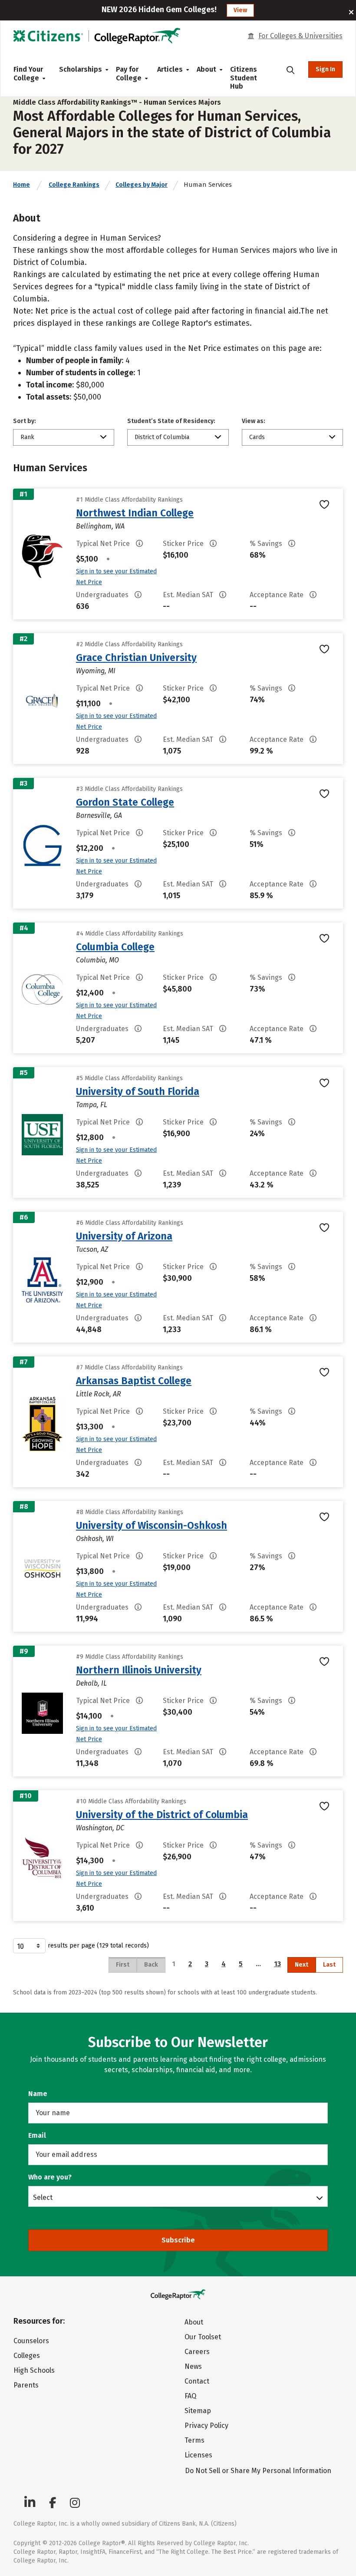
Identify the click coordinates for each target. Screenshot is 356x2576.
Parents (26, 2385)
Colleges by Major (142, 185)
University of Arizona (124, 1236)
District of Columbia (162, 437)
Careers (197, 2352)
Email (37, 2135)
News (193, 2366)
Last (329, 1965)
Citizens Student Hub (244, 78)
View (240, 10)
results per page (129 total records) (98, 1946)
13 (277, 1964)
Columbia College (115, 947)
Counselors (31, 2341)
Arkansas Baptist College (134, 1381)
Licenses (198, 2455)
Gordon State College (125, 802)
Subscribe (178, 2240)
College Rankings (74, 185)
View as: (254, 421)
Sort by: (25, 421)
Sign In (325, 69)
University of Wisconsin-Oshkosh (152, 1525)
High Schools (34, 2370)
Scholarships (81, 69)
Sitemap (198, 2411)
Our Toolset (203, 2337)
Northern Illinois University (139, 1670)
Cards (257, 437)
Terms (194, 2440)
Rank (27, 437)
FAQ (190, 2396)
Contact (197, 2381)
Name (38, 2094)
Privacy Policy (206, 2426)
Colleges (27, 2356)
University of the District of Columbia (162, 1815)
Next (302, 1965)
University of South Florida (138, 1091)
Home (21, 185)
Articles (170, 69)
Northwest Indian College (135, 513)
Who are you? (50, 2177)
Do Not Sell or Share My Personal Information (258, 2471)
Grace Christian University (136, 658)
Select (43, 2197)
